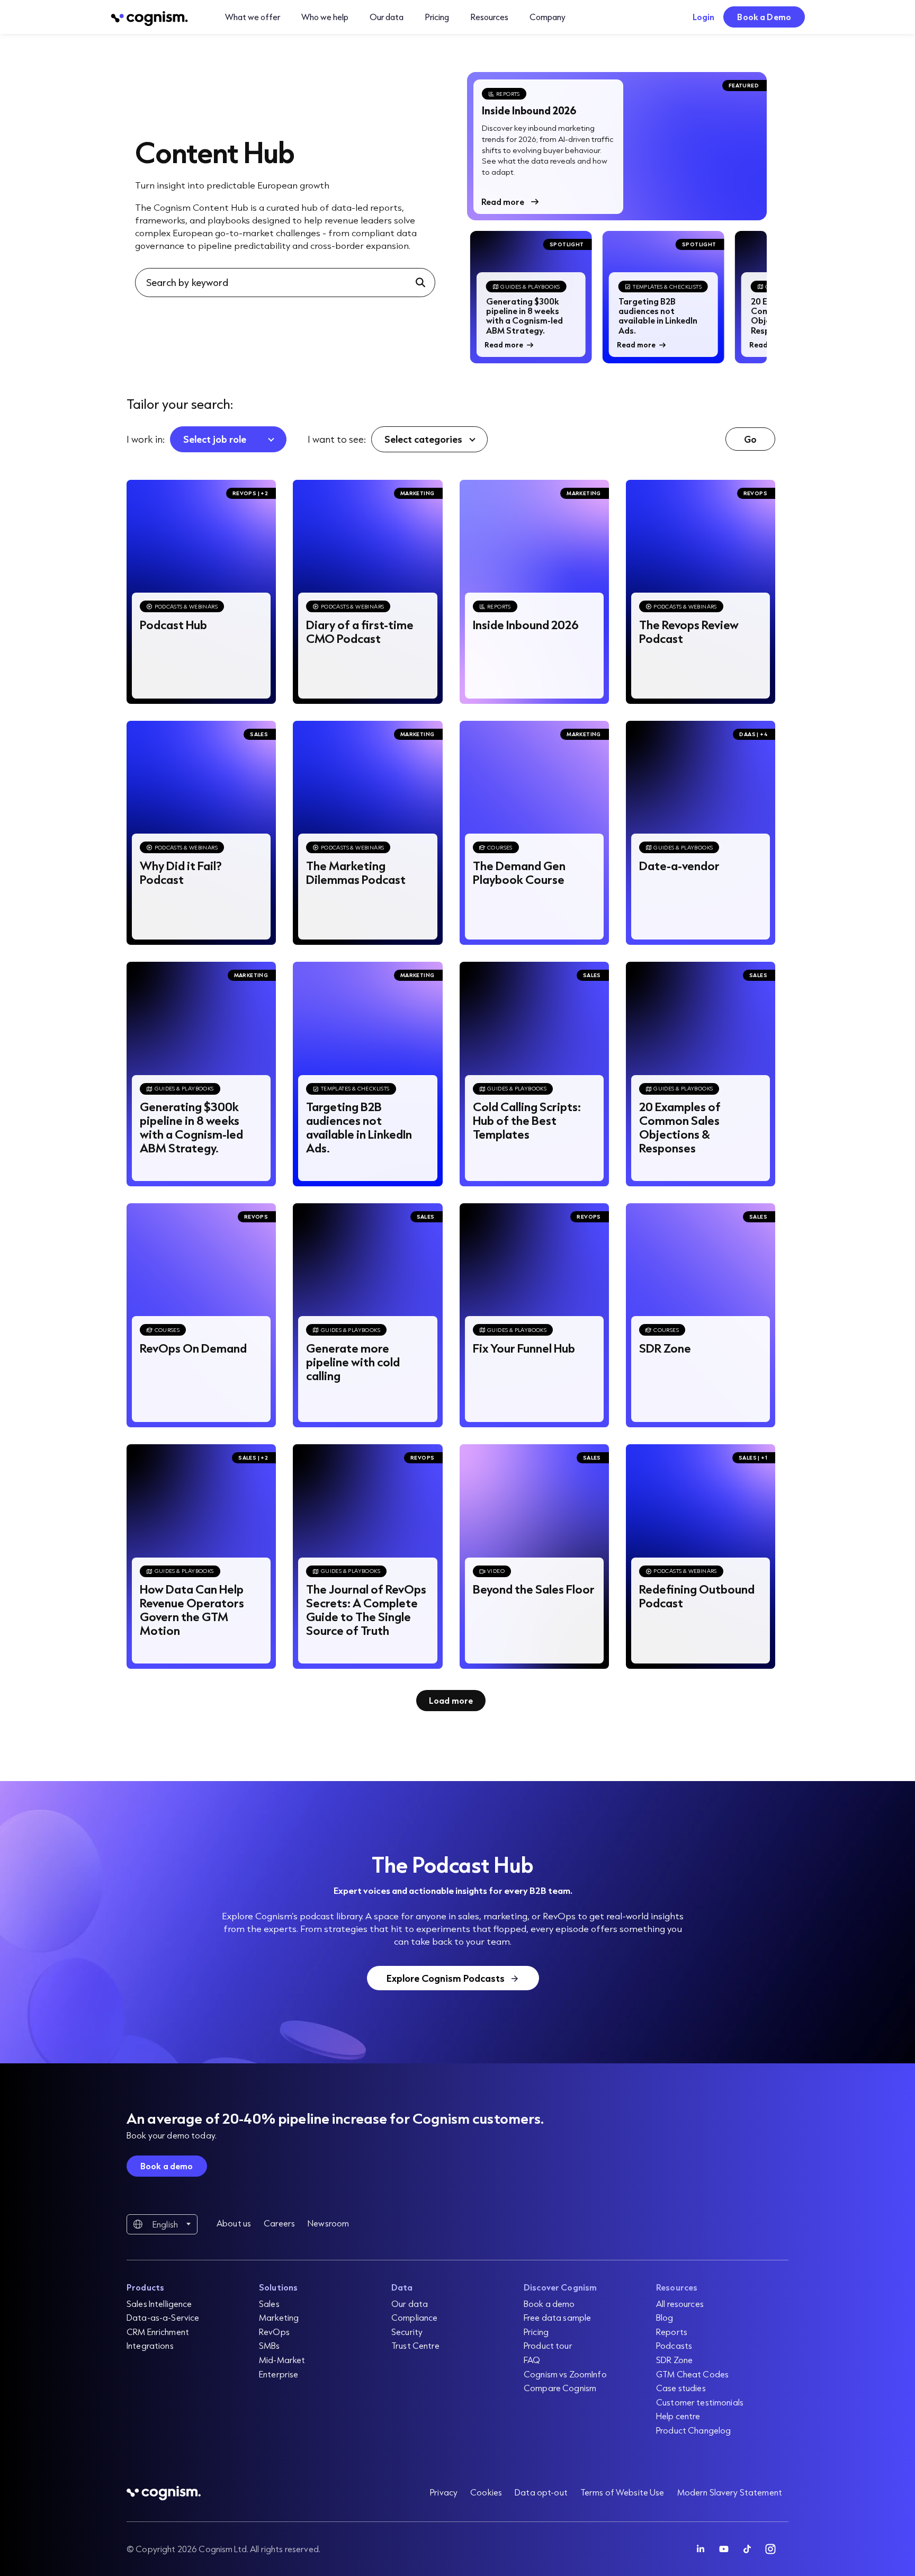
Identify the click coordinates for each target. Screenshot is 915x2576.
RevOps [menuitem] (274, 2332)
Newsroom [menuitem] (328, 2223)
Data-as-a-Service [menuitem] (163, 2317)
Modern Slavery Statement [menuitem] (730, 2492)
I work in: (146, 439)
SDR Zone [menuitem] (674, 2360)
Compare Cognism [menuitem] (560, 2388)
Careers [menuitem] (279, 2223)
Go (750, 439)
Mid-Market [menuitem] (282, 2360)
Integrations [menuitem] (150, 2345)
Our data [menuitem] (410, 2304)
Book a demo (167, 2166)
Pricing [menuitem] (536, 2332)
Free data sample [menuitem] (557, 2317)
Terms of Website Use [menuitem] (622, 2492)
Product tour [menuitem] (548, 2345)
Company (548, 17)
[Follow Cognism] (701, 2549)
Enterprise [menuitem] (279, 2374)
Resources (489, 17)
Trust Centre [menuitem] (415, 2345)
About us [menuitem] (234, 2223)
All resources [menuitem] (680, 2304)
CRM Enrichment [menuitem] (158, 2332)
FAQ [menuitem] (532, 2360)
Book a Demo (764, 17)
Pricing (437, 17)
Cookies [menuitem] (486, 2492)
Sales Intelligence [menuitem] (159, 2304)
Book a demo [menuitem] (549, 2304)
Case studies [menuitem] (681, 2388)
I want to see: (337, 439)
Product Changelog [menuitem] (693, 2430)
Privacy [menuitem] (444, 2492)
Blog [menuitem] (665, 2317)
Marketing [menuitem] (279, 2317)
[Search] (421, 282)
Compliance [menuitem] (414, 2317)
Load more (451, 1700)
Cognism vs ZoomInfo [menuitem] (565, 2374)
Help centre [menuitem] (678, 2416)
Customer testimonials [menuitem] (700, 2402)
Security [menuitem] (407, 2332)
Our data (387, 17)
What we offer (253, 17)
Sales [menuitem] (269, 2304)
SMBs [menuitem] (270, 2345)
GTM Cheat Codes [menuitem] (692, 2374)
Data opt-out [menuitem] (541, 2492)
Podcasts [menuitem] (674, 2345)
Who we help (325, 17)
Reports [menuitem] (672, 2332)
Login (704, 17)
